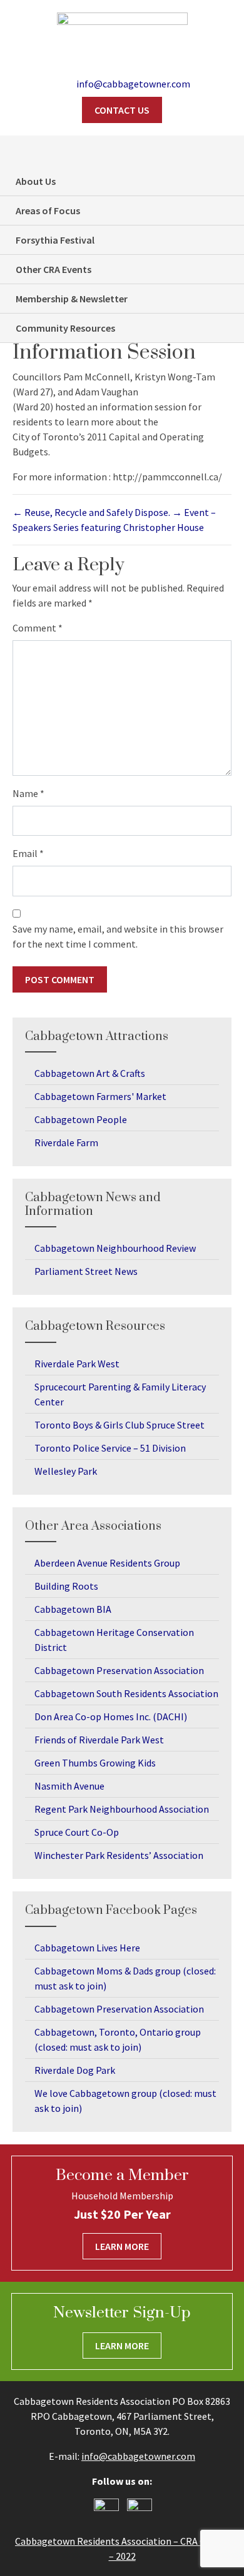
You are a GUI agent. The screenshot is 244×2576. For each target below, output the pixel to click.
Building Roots (66, 1586)
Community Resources (65, 328)
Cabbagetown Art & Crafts (90, 1073)
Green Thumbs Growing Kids (95, 1763)
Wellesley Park (66, 1471)
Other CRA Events (53, 269)
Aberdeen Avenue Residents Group (107, 1563)
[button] (228, 151)
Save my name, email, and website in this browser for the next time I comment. (118, 936)
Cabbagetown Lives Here (87, 1948)
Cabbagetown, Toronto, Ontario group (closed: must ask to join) (118, 2039)
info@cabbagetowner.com (138, 2456)
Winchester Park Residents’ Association (119, 1855)
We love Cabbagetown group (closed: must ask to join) (125, 2101)
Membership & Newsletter (72, 299)
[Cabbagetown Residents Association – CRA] (122, 35)
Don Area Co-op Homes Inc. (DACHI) (111, 1717)
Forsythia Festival (55, 240)
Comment (38, 628)
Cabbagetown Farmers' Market (100, 1096)
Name (28, 793)
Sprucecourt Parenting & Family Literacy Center (120, 1394)
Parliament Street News (86, 1271)
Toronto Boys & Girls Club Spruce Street (119, 1425)
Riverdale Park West (77, 1364)
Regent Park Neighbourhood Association (122, 1809)
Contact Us (122, 110)
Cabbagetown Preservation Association (119, 1670)
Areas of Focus (48, 211)
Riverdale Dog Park (75, 2070)
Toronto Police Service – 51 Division (110, 1448)
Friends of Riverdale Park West (99, 1740)
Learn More (122, 2246)
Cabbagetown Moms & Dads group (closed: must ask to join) (125, 1978)
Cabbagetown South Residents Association (126, 1693)
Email (28, 853)
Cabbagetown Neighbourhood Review (115, 1248)
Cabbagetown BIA (73, 1609)
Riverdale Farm (66, 1142)
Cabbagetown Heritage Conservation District (114, 1640)
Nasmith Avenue (69, 1786)
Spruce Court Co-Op (77, 1832)
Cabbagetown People (81, 1119)
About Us (36, 181)
